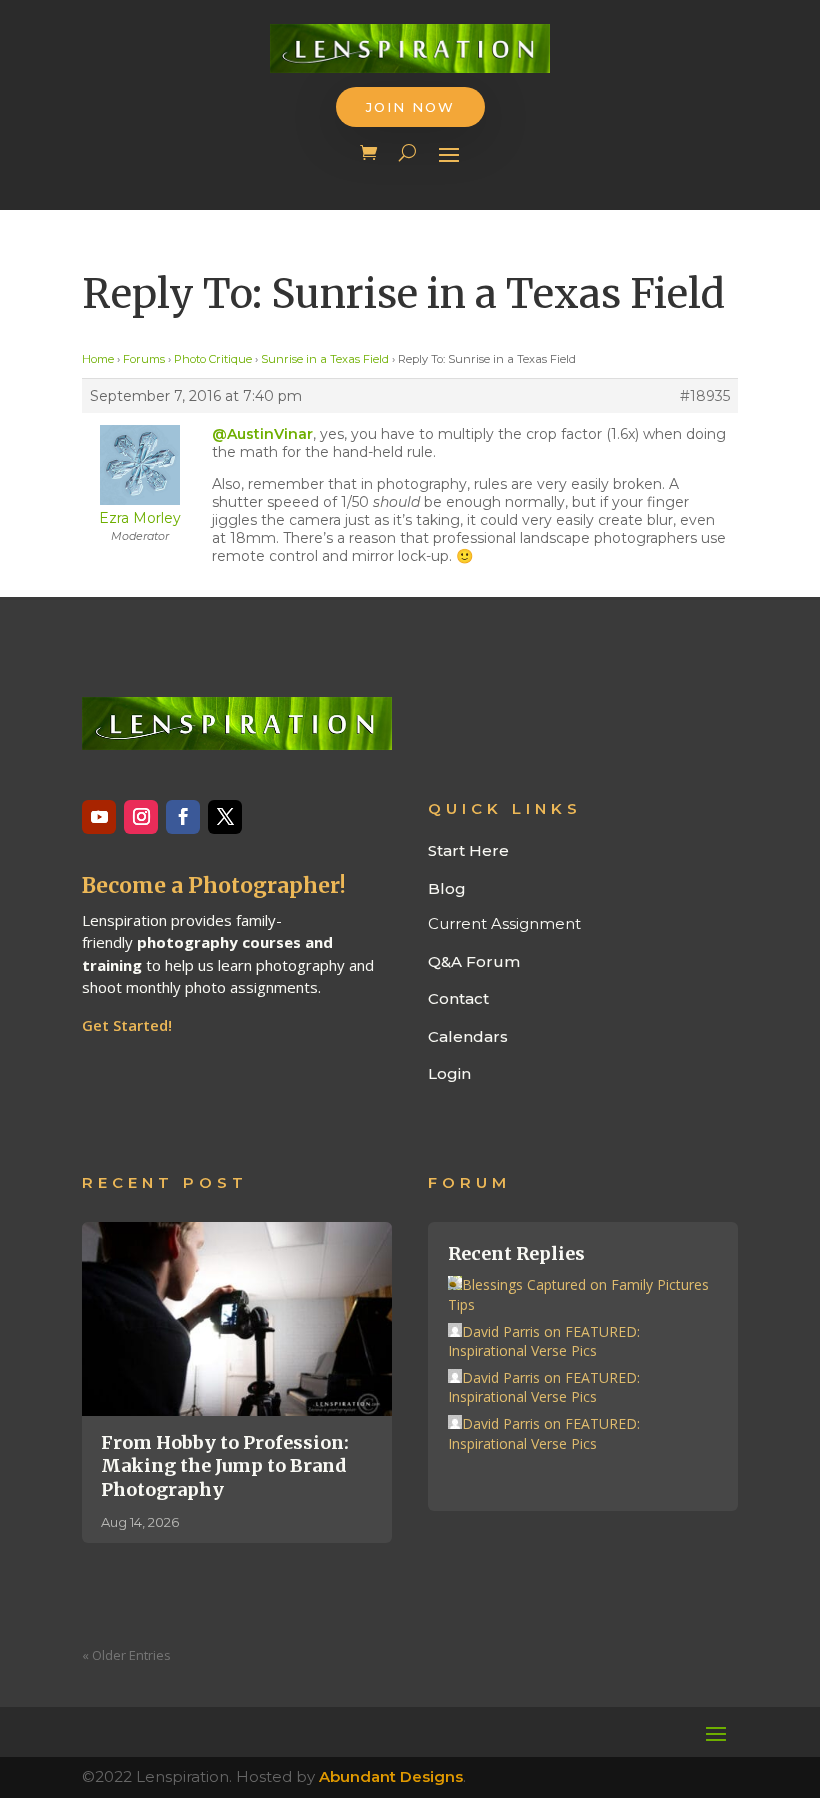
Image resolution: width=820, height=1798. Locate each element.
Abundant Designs (391, 1776)
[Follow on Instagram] (141, 817)
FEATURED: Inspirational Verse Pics (544, 1341)
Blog (447, 888)
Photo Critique (213, 359)
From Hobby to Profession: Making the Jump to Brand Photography (225, 1466)
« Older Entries (126, 1655)
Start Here (468, 850)
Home (98, 359)
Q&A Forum (474, 961)
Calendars (468, 1036)
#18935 (705, 396)
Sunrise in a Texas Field (325, 359)
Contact (458, 998)
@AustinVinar (262, 434)
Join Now (410, 107)
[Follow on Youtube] (99, 817)
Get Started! (127, 1025)
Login (449, 1073)
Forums (144, 359)
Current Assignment (504, 923)
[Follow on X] (225, 817)
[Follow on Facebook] (183, 817)
